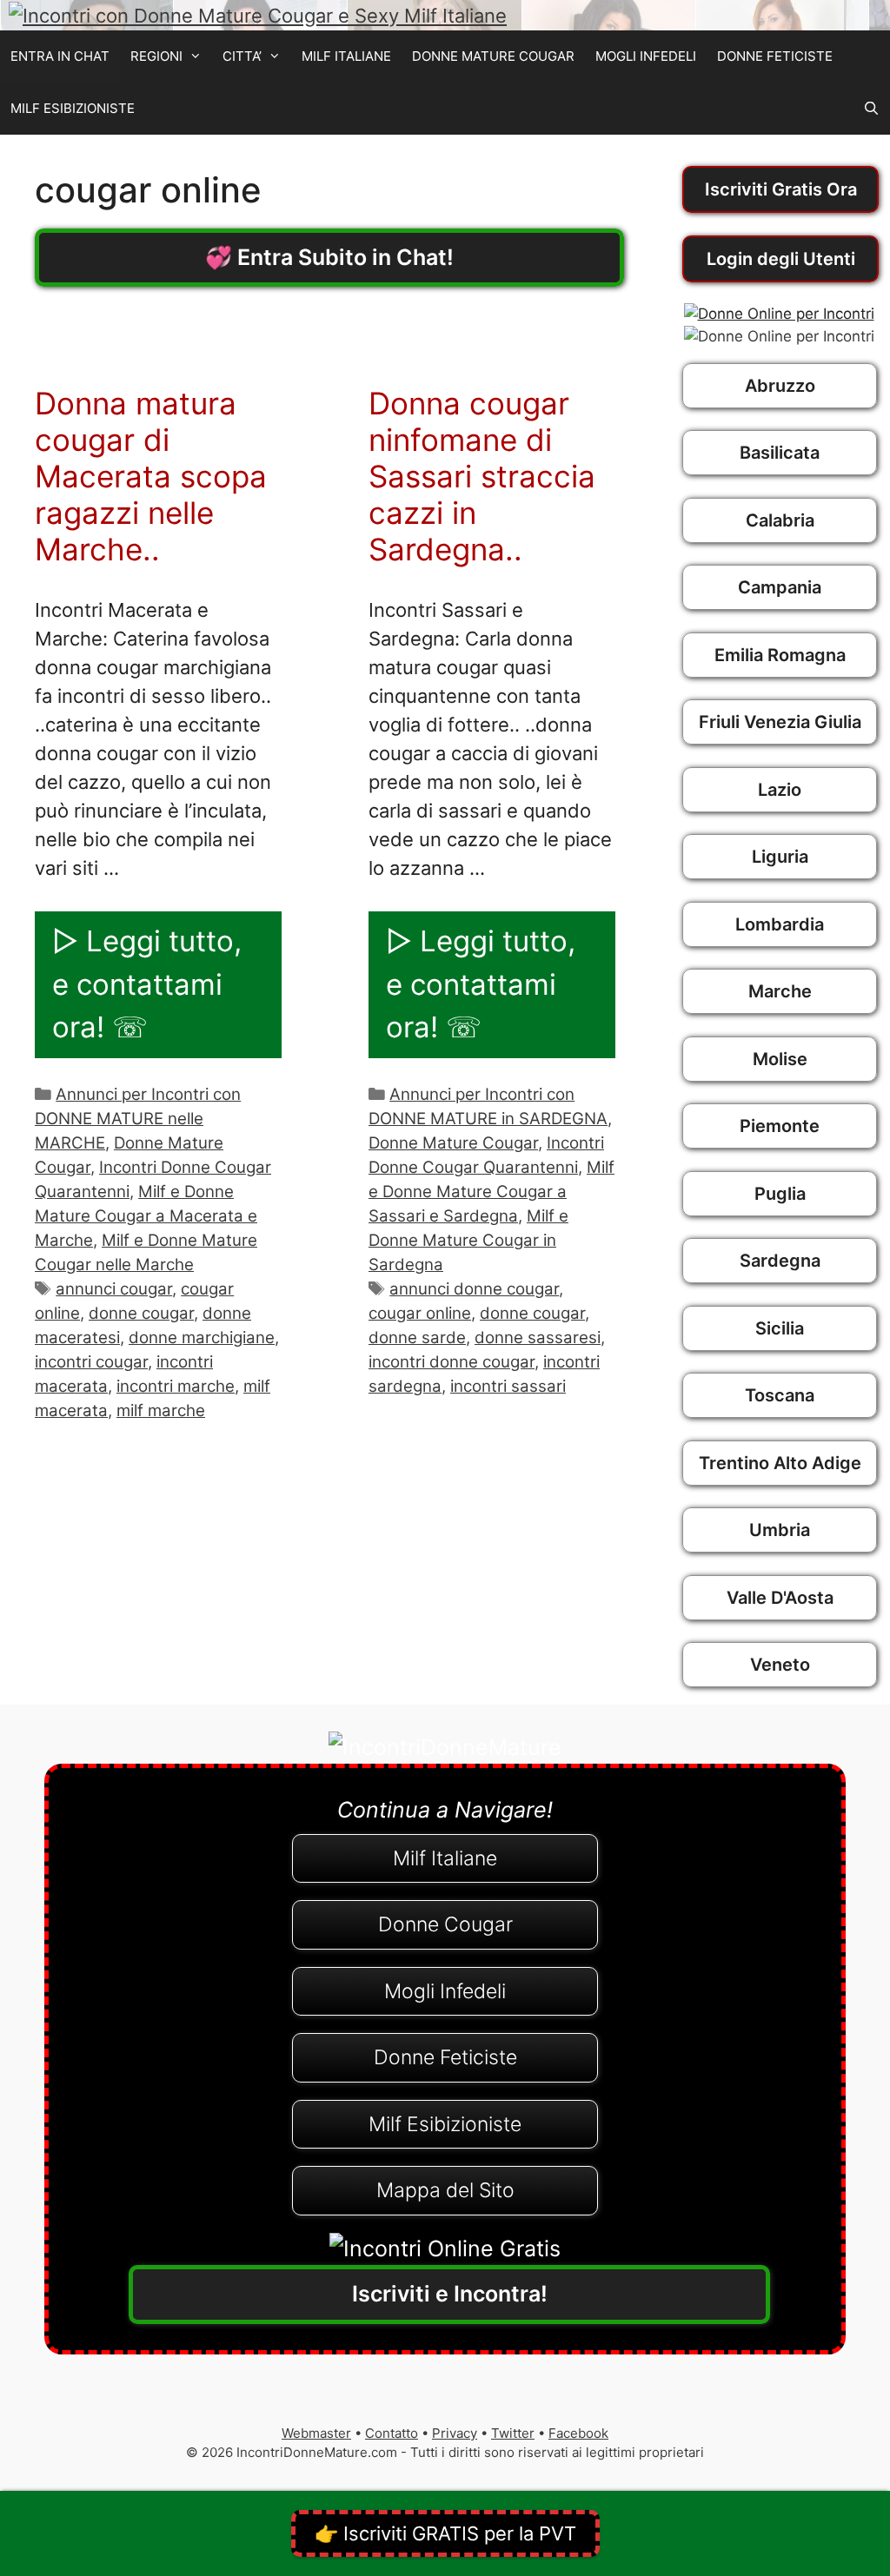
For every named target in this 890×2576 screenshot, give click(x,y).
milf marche (161, 1411)
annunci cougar (114, 1289)
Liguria (780, 857)
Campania (780, 587)
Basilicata (780, 453)
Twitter (513, 2433)
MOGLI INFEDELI (646, 56)
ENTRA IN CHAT (60, 56)
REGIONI (156, 56)
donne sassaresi (538, 1338)
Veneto (780, 1665)
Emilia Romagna (780, 655)
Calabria (780, 520)
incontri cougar (91, 1362)
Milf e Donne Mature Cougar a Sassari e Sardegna (491, 1192)
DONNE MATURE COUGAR (493, 56)
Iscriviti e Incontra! (450, 2294)
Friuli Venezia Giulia (780, 722)
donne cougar (141, 1313)
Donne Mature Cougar (453, 1143)
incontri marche (176, 1386)
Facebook (578, 2433)
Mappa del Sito (445, 2190)
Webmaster (316, 2433)
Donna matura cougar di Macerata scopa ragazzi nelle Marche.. (151, 476)
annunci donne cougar (474, 1289)
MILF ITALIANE (346, 56)
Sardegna (780, 1261)
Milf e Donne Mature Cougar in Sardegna (468, 1240)
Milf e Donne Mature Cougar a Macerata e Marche (146, 1216)
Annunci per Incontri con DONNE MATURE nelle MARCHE (138, 1119)
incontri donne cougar (452, 1362)
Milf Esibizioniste (445, 2124)
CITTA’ (242, 56)
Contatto (392, 2433)
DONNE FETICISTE (775, 56)
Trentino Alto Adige (780, 1463)
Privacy (455, 2433)
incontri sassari (508, 1386)
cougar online (420, 1313)
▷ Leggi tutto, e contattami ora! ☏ (147, 984)
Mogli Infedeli (445, 1991)
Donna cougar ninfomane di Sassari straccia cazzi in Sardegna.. (482, 476)
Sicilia (780, 1328)
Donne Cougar (445, 1924)
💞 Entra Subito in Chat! (329, 257)
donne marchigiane (202, 1338)
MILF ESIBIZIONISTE (73, 108)
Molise (780, 1059)
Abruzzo (780, 386)
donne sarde (417, 1338)
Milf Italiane (445, 1858)
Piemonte (780, 1126)
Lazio (780, 790)
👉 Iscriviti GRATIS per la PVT (445, 2533)
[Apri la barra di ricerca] (871, 109)
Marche (780, 991)
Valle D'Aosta (780, 1598)
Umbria (780, 1530)
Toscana (780, 1395)
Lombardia (780, 924)
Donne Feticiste (445, 2057)
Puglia (780, 1194)
